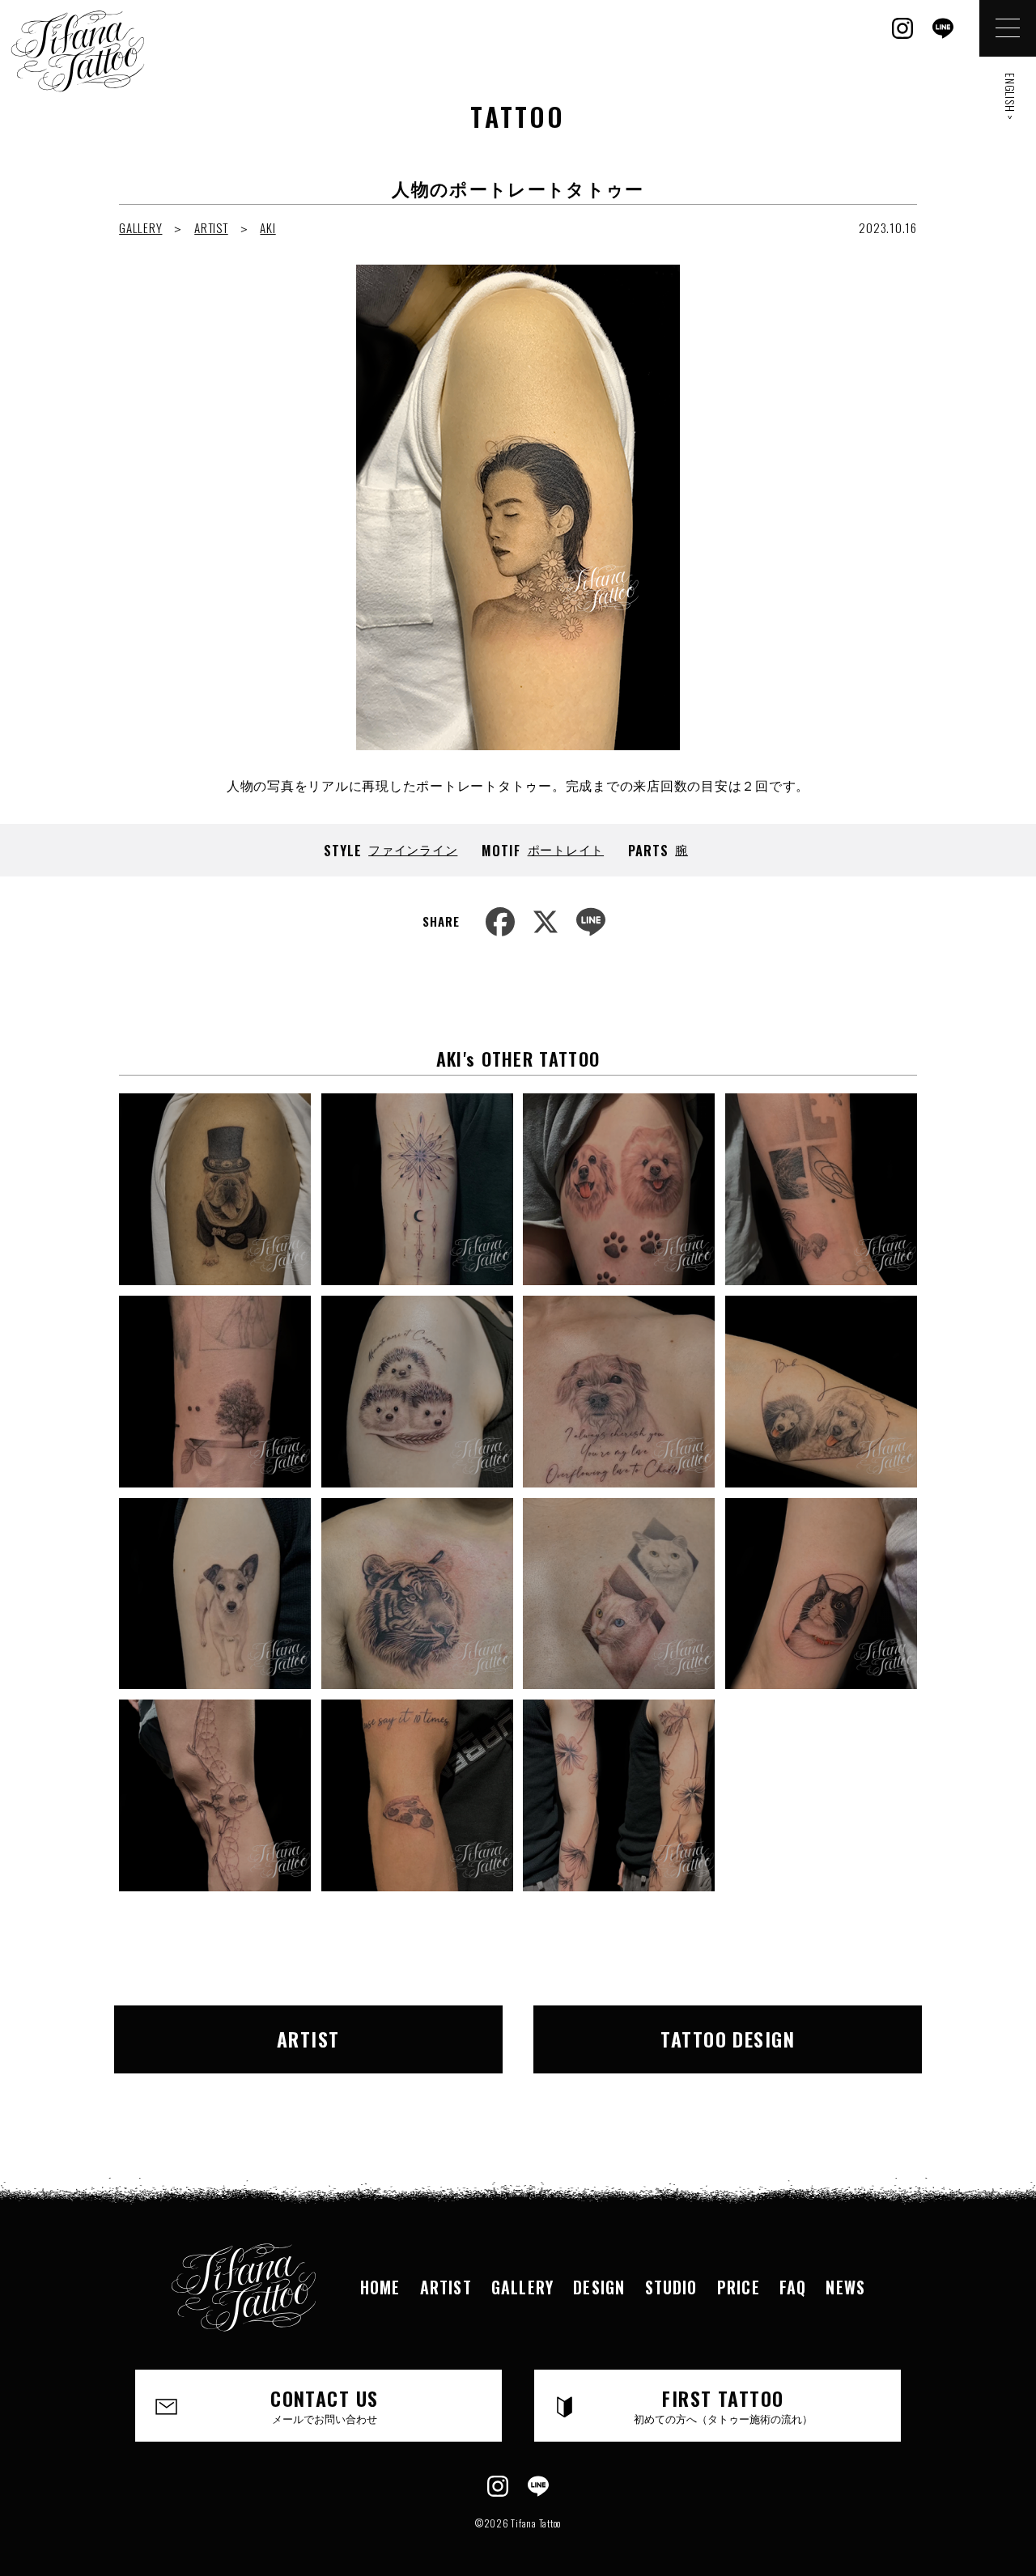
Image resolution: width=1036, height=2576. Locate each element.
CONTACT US (324, 2404)
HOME (380, 2287)
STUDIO (671, 2287)
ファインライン (413, 849)
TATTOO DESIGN (728, 2039)
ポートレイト (566, 849)
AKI (267, 227)
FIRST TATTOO (723, 2404)
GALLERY (140, 227)
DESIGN (599, 2287)
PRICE (739, 2287)
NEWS (845, 2287)
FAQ (793, 2287)
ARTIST (211, 227)
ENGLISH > (1011, 97)
